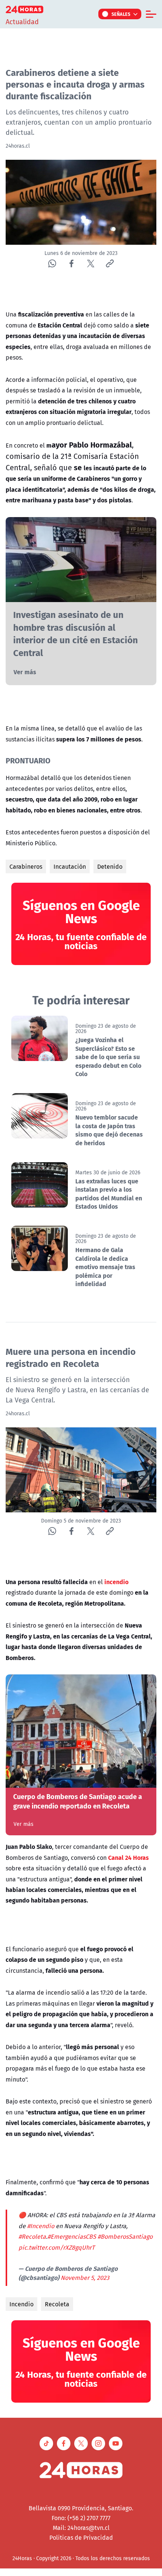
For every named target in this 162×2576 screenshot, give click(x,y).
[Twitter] (91, 263)
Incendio (21, 2304)
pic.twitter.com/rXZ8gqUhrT (57, 2247)
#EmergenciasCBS (72, 2236)
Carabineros (26, 866)
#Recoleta (32, 2236)
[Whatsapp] (52, 263)
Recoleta (57, 2304)
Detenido (110, 866)
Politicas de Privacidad (81, 2537)
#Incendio (41, 2226)
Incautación (70, 866)
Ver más (25, 672)
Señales (121, 14)
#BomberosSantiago (125, 2236)
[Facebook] (71, 263)
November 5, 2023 (85, 2278)
